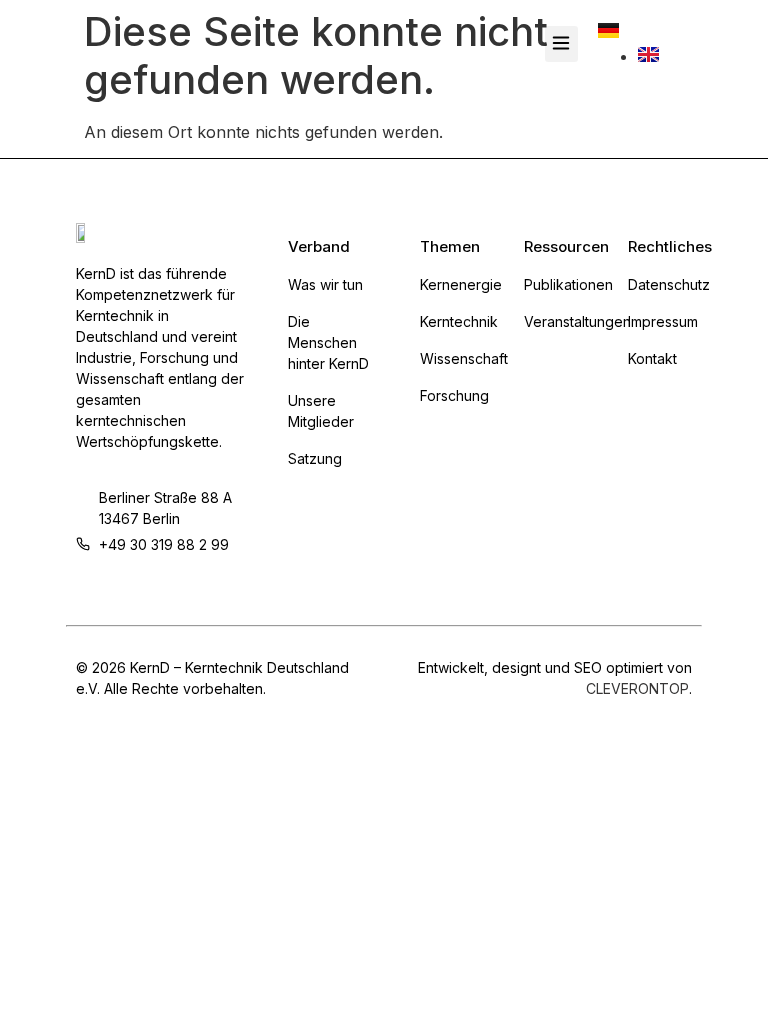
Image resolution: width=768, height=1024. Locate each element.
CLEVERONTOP (637, 688)
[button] (561, 44)
